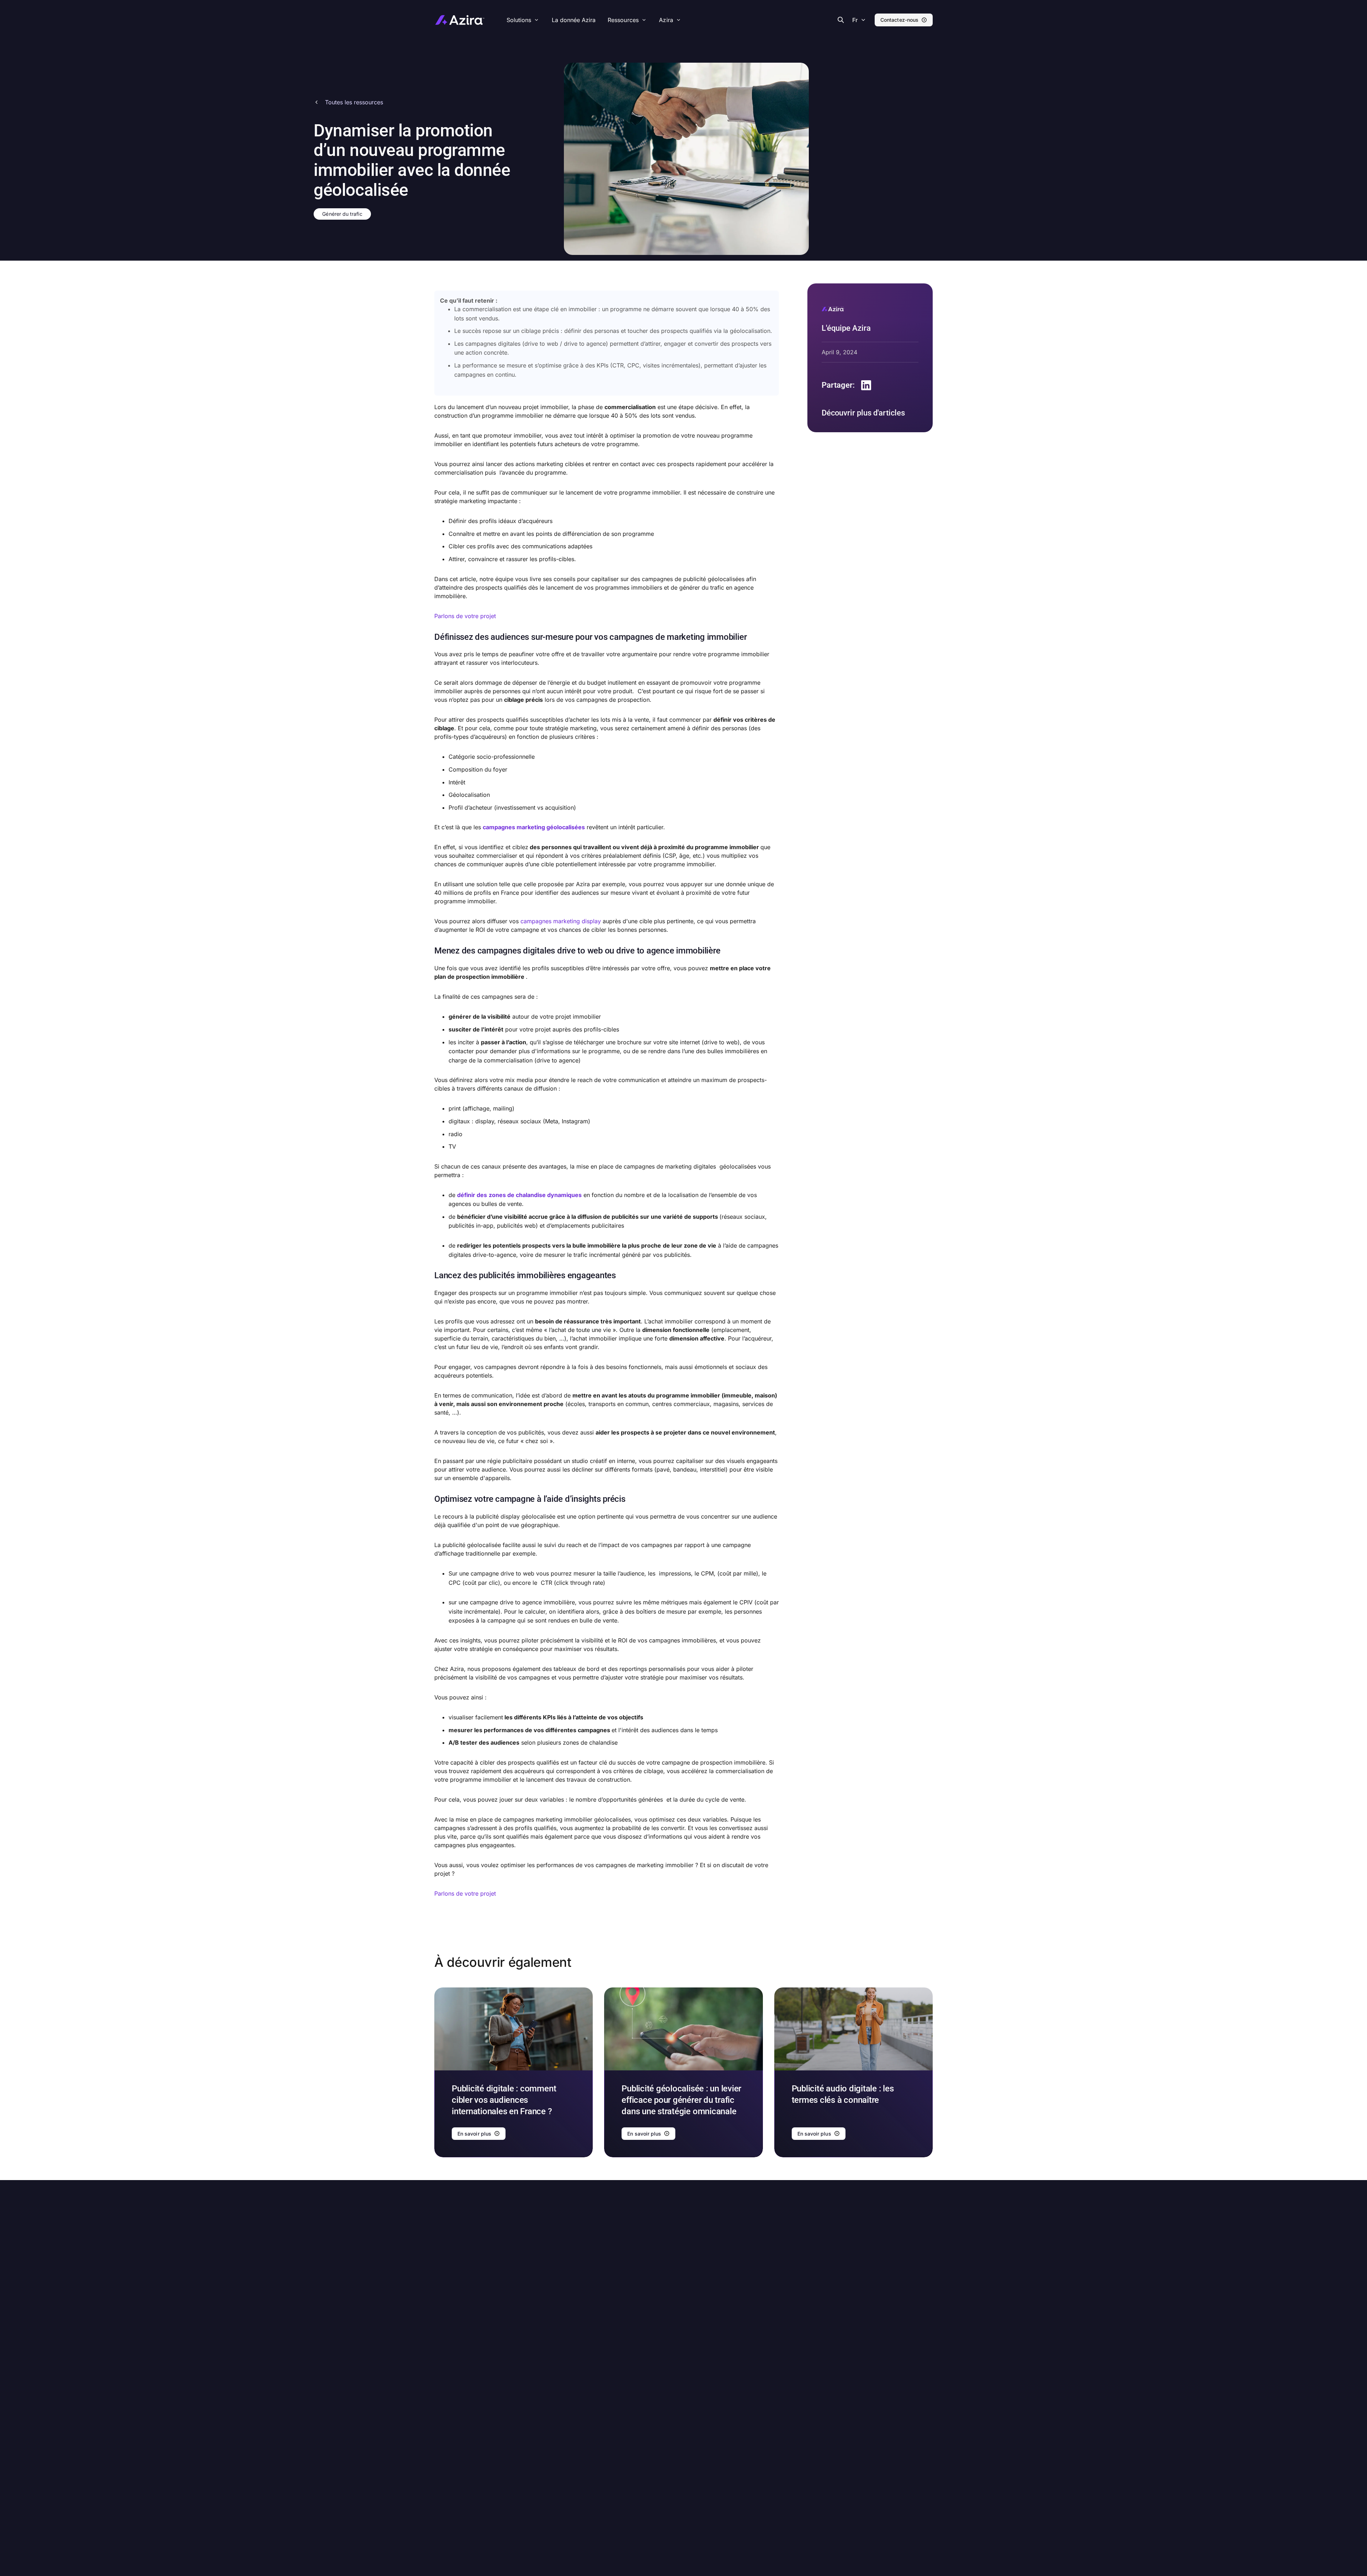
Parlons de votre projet (465, 616)
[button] (858, 20)
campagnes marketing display (561, 921)
